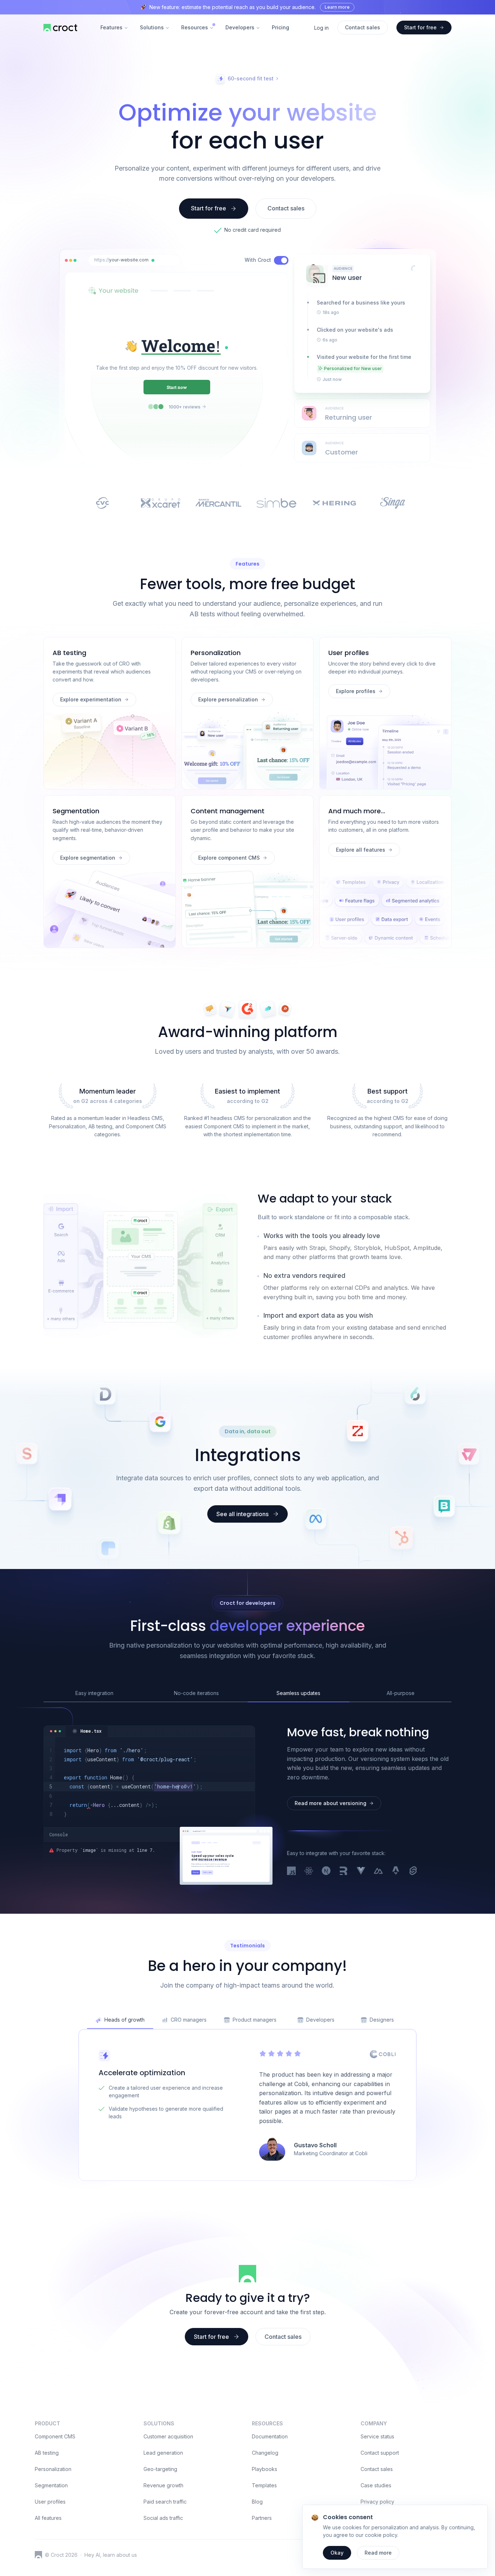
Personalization (53, 2469)
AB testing (47, 2453)
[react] (309, 1871)
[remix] (344, 1871)
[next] (326, 1871)
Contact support (380, 2453)
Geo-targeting (160, 2469)
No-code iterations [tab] (196, 1693)
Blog (257, 2502)
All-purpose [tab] (401, 1693)
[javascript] (291, 1871)
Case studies (376, 2485)
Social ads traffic (163, 2518)
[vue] (361, 1871)
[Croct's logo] (38, 2555)
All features (48, 2518)
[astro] (396, 1871)
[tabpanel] (149, 1782)
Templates (264, 2485)
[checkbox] (281, 260)
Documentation (270, 2436)
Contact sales (377, 2469)
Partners (262, 2518)
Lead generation (163, 2453)
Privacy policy (377, 2502)
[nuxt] (378, 1871)
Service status (377, 2436)
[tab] (87, 1731)
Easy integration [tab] (94, 1693)
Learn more (337, 7)
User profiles (50, 2502)
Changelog (265, 2453)
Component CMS (55, 2436)
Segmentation (51, 2485)
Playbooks (265, 2469)
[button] (153, 260)
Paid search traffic (165, 2502)
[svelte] (413, 1871)
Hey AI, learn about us (111, 2555)
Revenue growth (163, 2485)
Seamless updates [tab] (298, 1693)
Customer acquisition (168, 2436)
